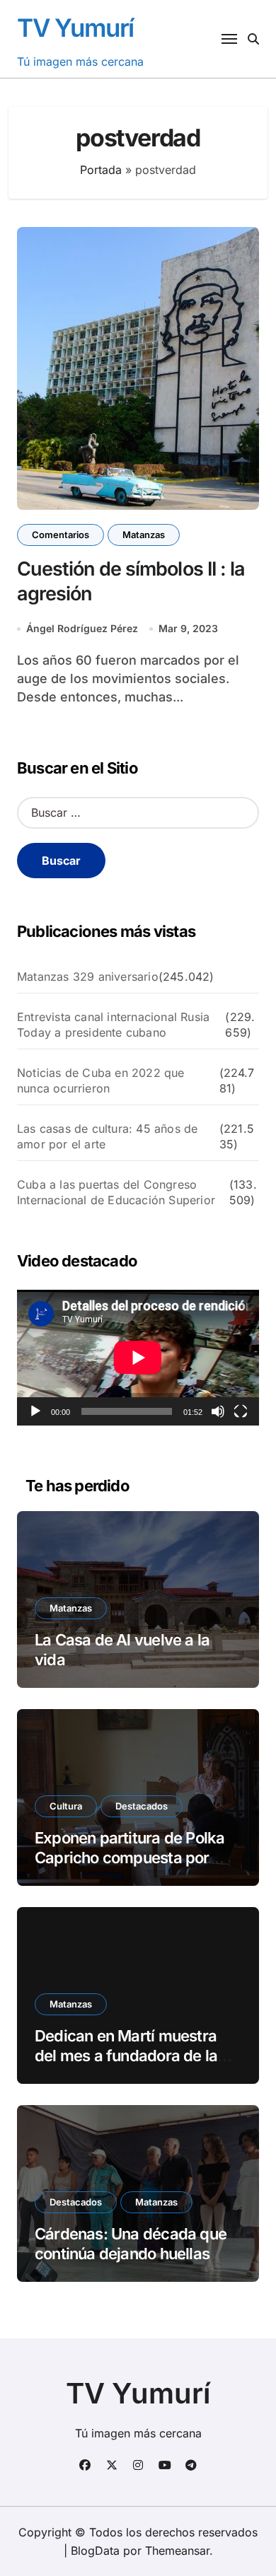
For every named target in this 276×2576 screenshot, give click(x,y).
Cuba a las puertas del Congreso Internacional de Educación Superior (116, 1192)
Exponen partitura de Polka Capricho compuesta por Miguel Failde (130, 1858)
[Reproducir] (35, 1411)
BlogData (95, 2551)
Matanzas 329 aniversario (88, 977)
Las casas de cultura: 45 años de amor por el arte (107, 1136)
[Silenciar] (218, 1411)
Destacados (142, 1806)
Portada (101, 170)
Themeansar (177, 2551)
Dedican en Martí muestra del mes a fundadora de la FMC (126, 2056)
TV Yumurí (75, 28)
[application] (138, 1358)
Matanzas (144, 535)
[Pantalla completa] (241, 1411)
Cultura (66, 1806)
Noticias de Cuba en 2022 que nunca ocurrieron (101, 1080)
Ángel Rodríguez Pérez (82, 628)
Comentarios (61, 535)
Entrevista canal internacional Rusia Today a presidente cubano (113, 1025)
